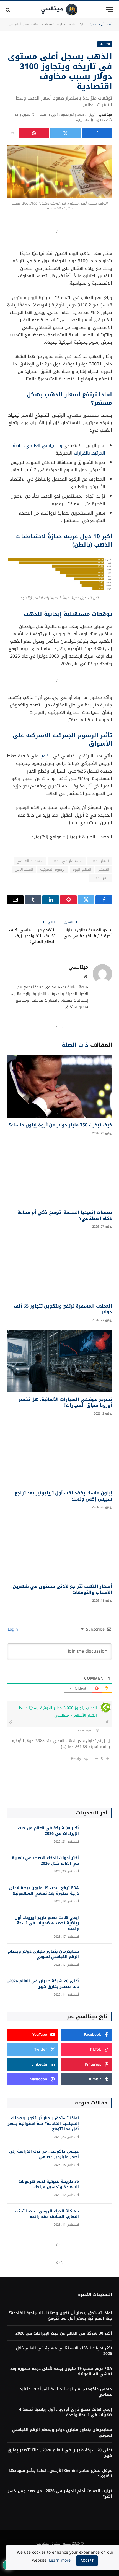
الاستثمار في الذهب (67, 861)
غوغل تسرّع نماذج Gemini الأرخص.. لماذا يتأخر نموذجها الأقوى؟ (61, 2473)
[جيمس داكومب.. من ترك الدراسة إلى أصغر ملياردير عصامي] (98, 2159)
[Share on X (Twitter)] (65, 133)
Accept (87, 2561)
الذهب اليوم (82, 869)
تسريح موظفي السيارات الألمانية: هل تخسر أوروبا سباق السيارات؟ (65, 1403)
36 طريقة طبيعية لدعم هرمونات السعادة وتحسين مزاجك (49, 2184)
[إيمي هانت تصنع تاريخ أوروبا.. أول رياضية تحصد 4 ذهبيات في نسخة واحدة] (98, 1925)
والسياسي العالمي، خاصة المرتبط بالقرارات (59, 449)
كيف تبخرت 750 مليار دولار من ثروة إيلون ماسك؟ (60, 1125)
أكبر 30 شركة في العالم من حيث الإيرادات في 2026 (48, 1831)
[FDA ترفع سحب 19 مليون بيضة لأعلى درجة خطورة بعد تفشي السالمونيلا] (98, 1895)
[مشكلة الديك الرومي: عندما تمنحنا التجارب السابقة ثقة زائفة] (98, 2219)
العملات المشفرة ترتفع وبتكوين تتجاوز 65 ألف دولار (63, 1309)
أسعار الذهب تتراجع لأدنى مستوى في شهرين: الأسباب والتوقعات (62, 1589)
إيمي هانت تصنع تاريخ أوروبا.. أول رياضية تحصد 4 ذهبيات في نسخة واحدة (47, 1923)
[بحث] (8, 10)
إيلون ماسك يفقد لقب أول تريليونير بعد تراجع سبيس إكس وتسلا (63, 1496)
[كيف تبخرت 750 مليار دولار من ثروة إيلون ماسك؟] (59, 1087)
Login (14, 1629)
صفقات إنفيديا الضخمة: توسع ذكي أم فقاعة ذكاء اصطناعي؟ (65, 1215)
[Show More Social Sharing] (12, 133)
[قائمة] (110, 10)
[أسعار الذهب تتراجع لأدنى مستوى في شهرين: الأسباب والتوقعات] (59, 1548)
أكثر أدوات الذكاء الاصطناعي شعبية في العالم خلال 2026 (45, 1861)
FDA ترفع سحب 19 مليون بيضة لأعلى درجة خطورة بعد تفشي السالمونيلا (44, 1891)
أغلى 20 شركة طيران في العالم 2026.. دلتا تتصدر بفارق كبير (43, 1984)
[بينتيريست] (34, 133)
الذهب (46, 756)
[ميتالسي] (59, 10)
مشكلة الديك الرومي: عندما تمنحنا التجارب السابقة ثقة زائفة (46, 2214)
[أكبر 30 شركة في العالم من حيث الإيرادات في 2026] (98, 1836)
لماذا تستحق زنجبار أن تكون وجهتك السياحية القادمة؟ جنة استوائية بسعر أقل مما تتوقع (43, 2124)
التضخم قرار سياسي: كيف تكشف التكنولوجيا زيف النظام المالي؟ (32, 936)
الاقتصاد (50, 24)
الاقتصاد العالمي (30, 861)
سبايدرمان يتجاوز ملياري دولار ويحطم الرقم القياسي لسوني (43, 1954)
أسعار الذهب (99, 861)
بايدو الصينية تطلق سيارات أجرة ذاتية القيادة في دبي (88, 933)
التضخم (104, 869)
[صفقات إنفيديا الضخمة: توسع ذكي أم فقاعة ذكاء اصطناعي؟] (59, 1174)
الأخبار (64, 24)
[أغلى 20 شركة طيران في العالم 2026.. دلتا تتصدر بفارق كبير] (98, 1989)
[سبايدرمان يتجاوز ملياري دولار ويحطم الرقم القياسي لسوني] (98, 1959)
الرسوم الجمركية (53, 869)
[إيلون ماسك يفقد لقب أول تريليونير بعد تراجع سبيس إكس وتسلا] (59, 1454)
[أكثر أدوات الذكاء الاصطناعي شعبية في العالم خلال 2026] (98, 1865)
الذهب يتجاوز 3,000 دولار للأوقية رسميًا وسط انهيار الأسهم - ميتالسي (58, 1712)
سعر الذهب (100, 878)
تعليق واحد (23, 115)
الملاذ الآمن (24, 869)
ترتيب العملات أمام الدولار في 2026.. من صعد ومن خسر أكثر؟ (60, 2494)
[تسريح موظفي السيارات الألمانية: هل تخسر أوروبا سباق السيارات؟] (59, 1361)
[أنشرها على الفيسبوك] (97, 133)
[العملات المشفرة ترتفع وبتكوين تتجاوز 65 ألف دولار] (59, 1267)
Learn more (60, 2560)
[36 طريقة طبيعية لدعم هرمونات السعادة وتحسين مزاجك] (98, 2189)
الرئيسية (78, 24)
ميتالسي (106, 115)
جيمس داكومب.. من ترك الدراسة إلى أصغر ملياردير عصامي (44, 2154)
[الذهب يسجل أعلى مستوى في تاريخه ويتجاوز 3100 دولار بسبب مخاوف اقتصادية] (59, 171)
